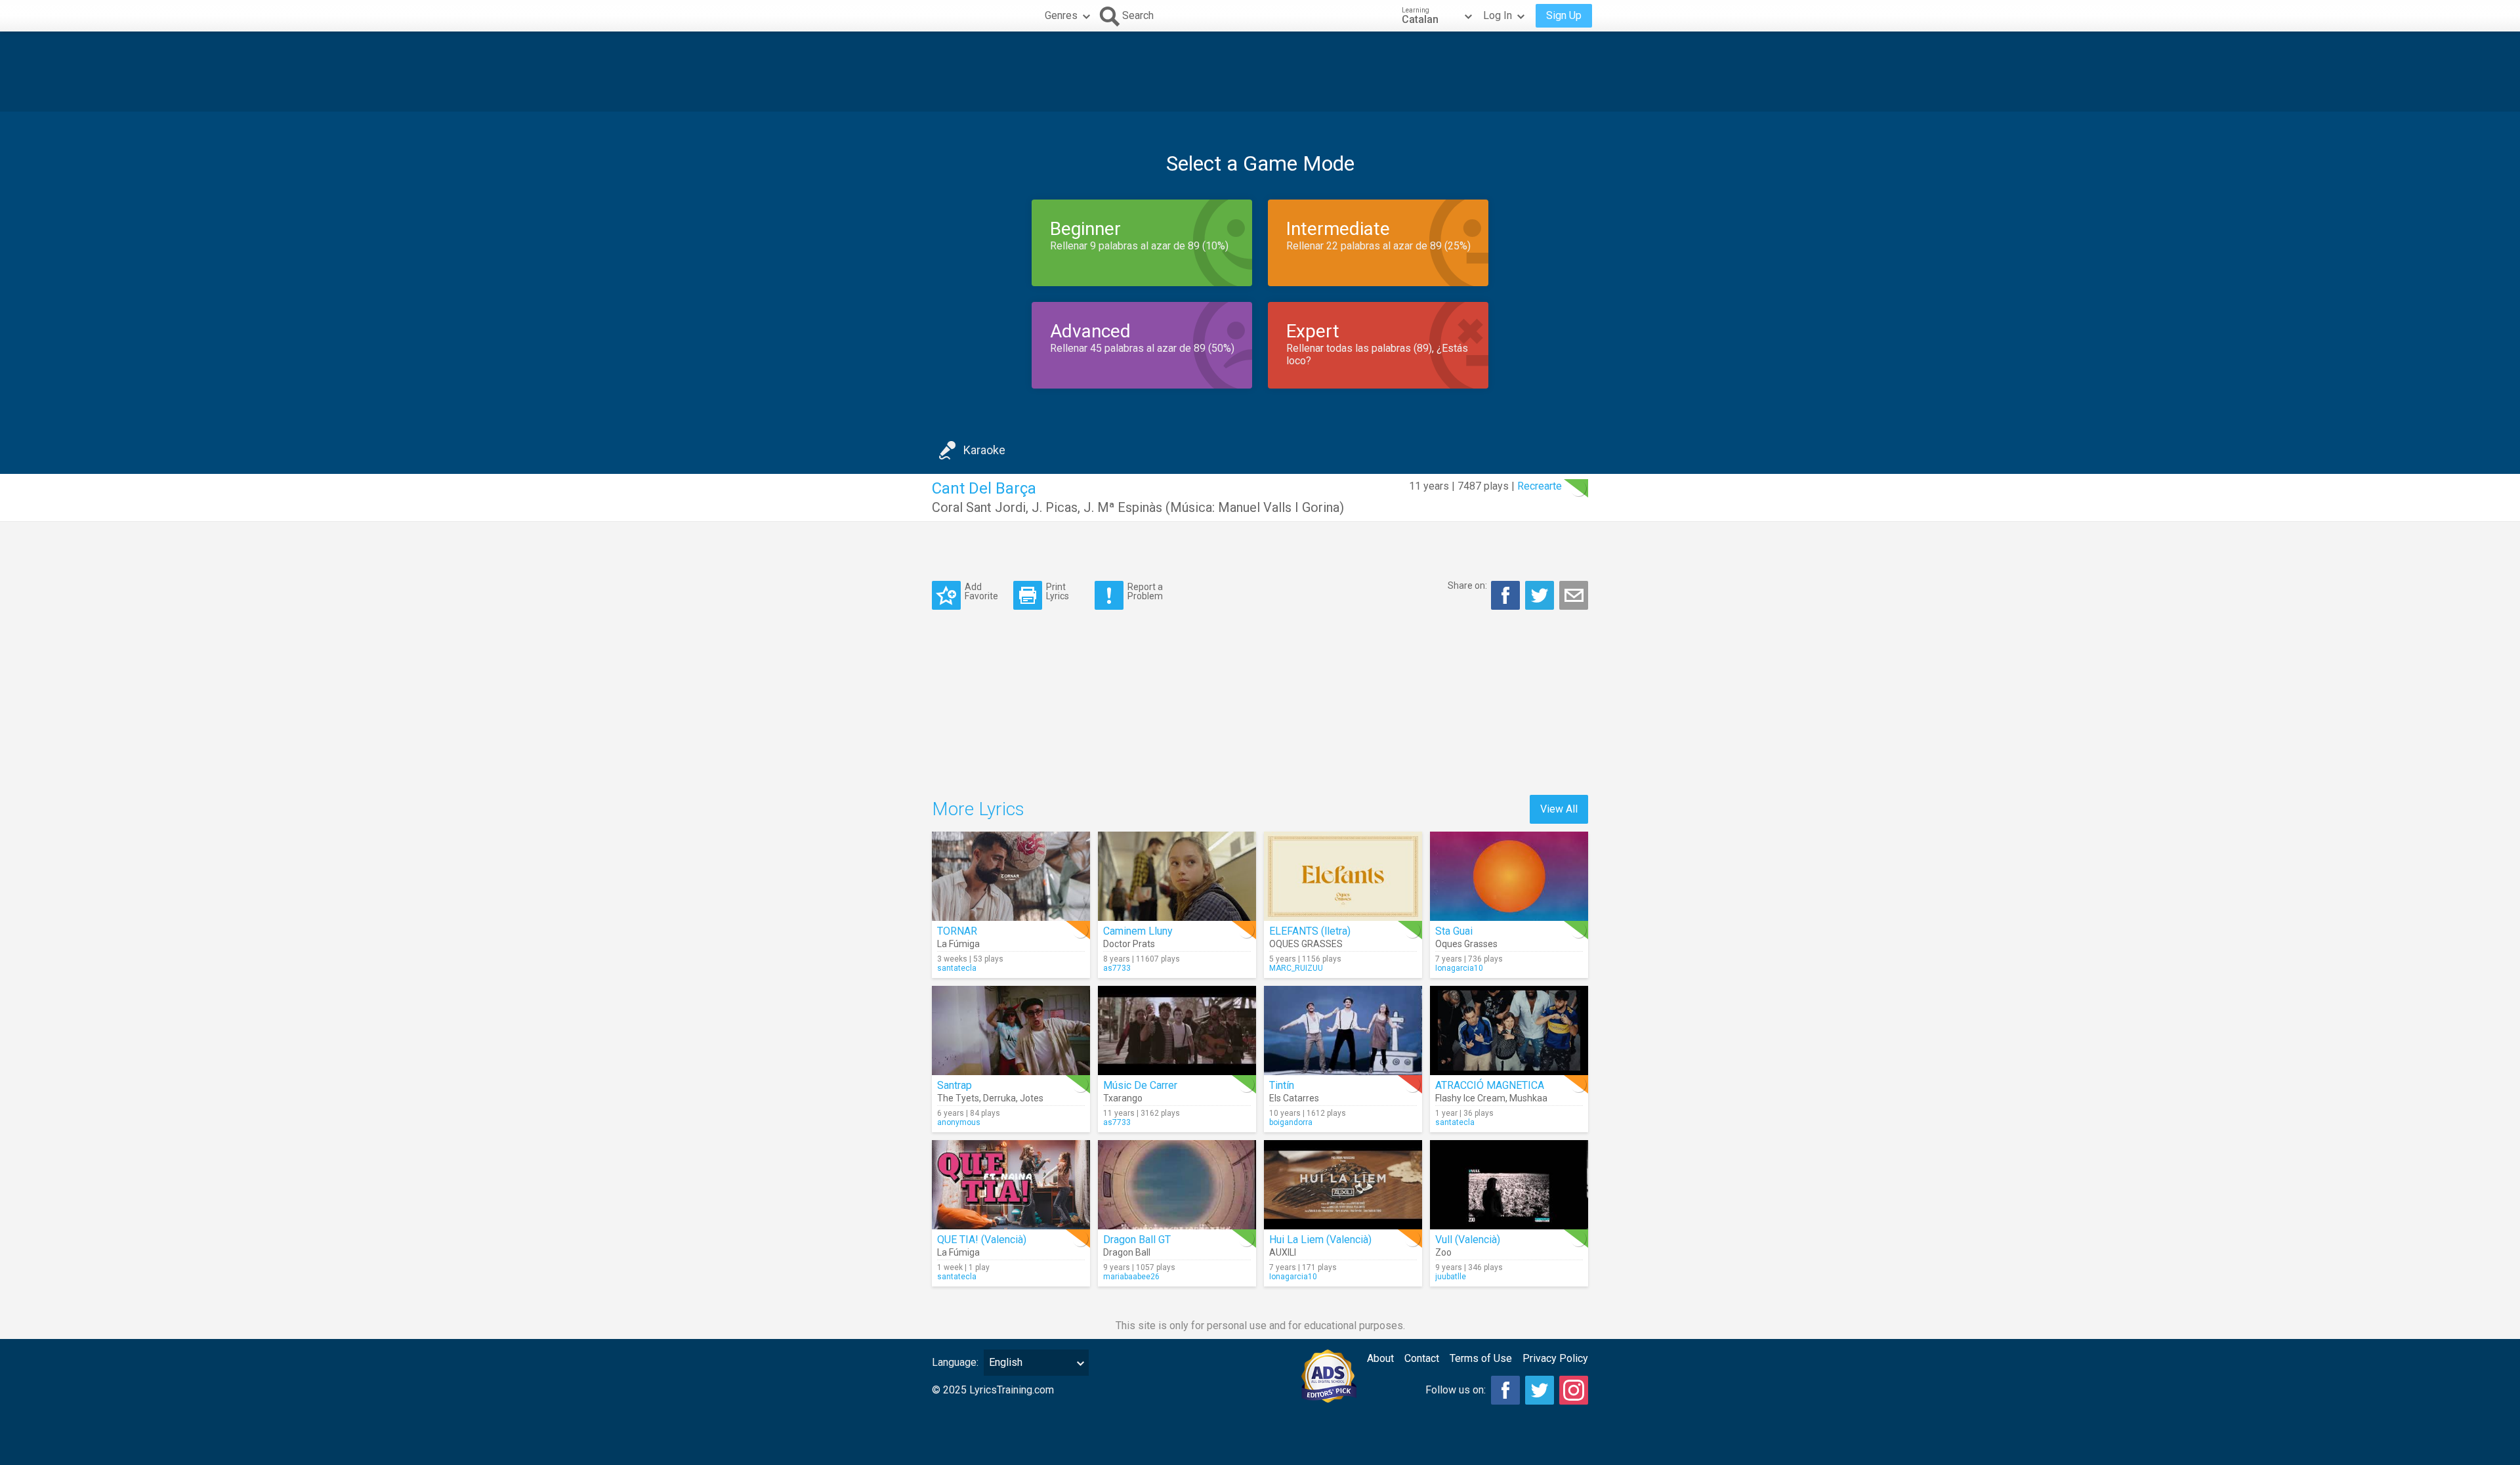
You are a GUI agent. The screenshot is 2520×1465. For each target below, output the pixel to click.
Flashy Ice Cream (1470, 1098)
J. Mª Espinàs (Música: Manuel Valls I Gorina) (1214, 507)
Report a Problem (1145, 591)
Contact (1422, 1358)
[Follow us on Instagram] (1574, 1390)
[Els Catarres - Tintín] (1343, 1030)
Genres (1061, 15)
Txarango (1123, 1098)
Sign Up (1564, 15)
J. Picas (1055, 507)
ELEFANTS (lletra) (1310, 931)
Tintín (1282, 1085)
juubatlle (1451, 1277)
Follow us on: (1456, 1390)
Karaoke (984, 450)
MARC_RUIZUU (1296, 968)
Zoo (1443, 1252)
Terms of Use (1481, 1358)
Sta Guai (1454, 931)
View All (1559, 809)
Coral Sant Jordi (979, 507)
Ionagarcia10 (1459, 968)
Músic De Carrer (1140, 1085)
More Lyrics (978, 809)
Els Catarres (1294, 1098)
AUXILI (1283, 1252)
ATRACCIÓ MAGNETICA (1490, 1085)
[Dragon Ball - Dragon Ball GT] (1177, 1185)
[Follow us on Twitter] (1540, 1390)
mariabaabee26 (1131, 1277)
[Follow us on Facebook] (1505, 1390)
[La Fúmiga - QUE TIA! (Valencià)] (1011, 1185)
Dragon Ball (1127, 1252)
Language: (955, 1362)
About (1380, 1358)
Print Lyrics (1058, 591)
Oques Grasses (1466, 944)
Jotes (1032, 1098)
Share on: (1467, 585)
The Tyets (958, 1098)
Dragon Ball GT (1137, 1240)
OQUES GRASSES (1306, 944)
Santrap (955, 1085)
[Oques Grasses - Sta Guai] (1509, 876)
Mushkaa (1528, 1098)
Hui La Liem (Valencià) (1320, 1240)
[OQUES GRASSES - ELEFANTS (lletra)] (1343, 876)
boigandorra (1291, 1122)
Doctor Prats (1129, 944)
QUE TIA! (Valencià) (982, 1240)
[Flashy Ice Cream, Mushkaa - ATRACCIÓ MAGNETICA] (1509, 1030)
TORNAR (957, 931)
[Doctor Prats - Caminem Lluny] (1177, 876)
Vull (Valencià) (1468, 1240)
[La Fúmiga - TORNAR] (1011, 876)
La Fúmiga (958, 944)
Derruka (999, 1098)
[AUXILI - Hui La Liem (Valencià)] (1343, 1185)
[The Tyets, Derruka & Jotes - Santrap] (1011, 1030)
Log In (1498, 15)
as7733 (1117, 968)
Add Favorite (981, 591)
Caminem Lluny (1138, 931)
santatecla (957, 968)
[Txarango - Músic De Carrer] (1177, 1030)
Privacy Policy (1555, 1358)
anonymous (959, 1122)
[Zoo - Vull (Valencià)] (1509, 1185)
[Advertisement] (1260, 72)
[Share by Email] (1574, 595)
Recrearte (1540, 486)
